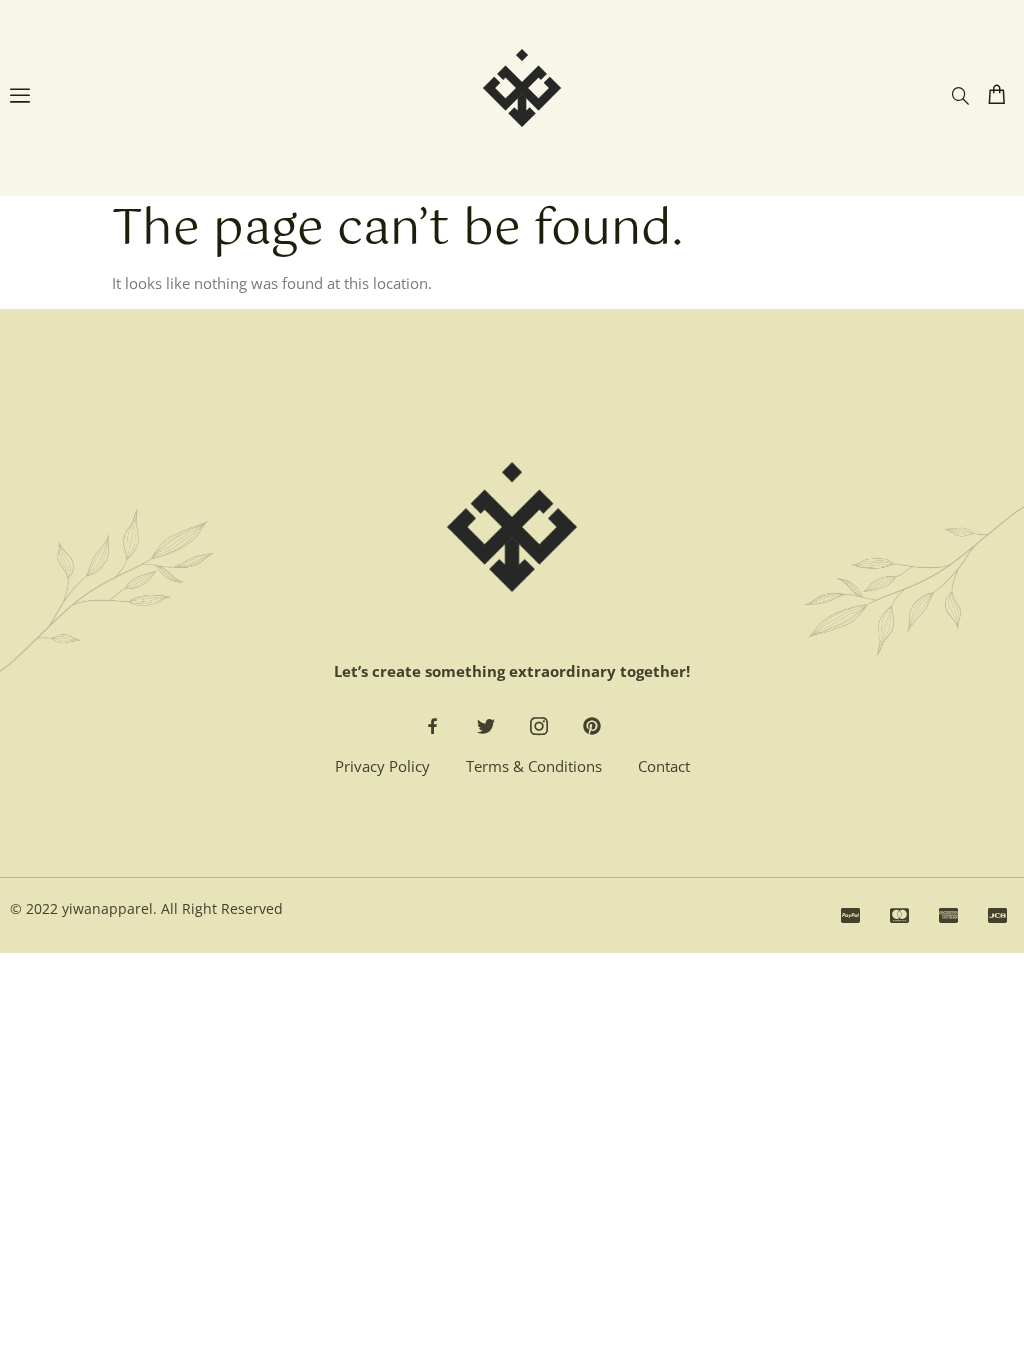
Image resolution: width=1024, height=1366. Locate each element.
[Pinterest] (592, 726)
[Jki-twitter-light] (486, 726)
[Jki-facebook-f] (433, 726)
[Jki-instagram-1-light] (539, 726)
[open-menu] (20, 98)
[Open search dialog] (960, 96)
